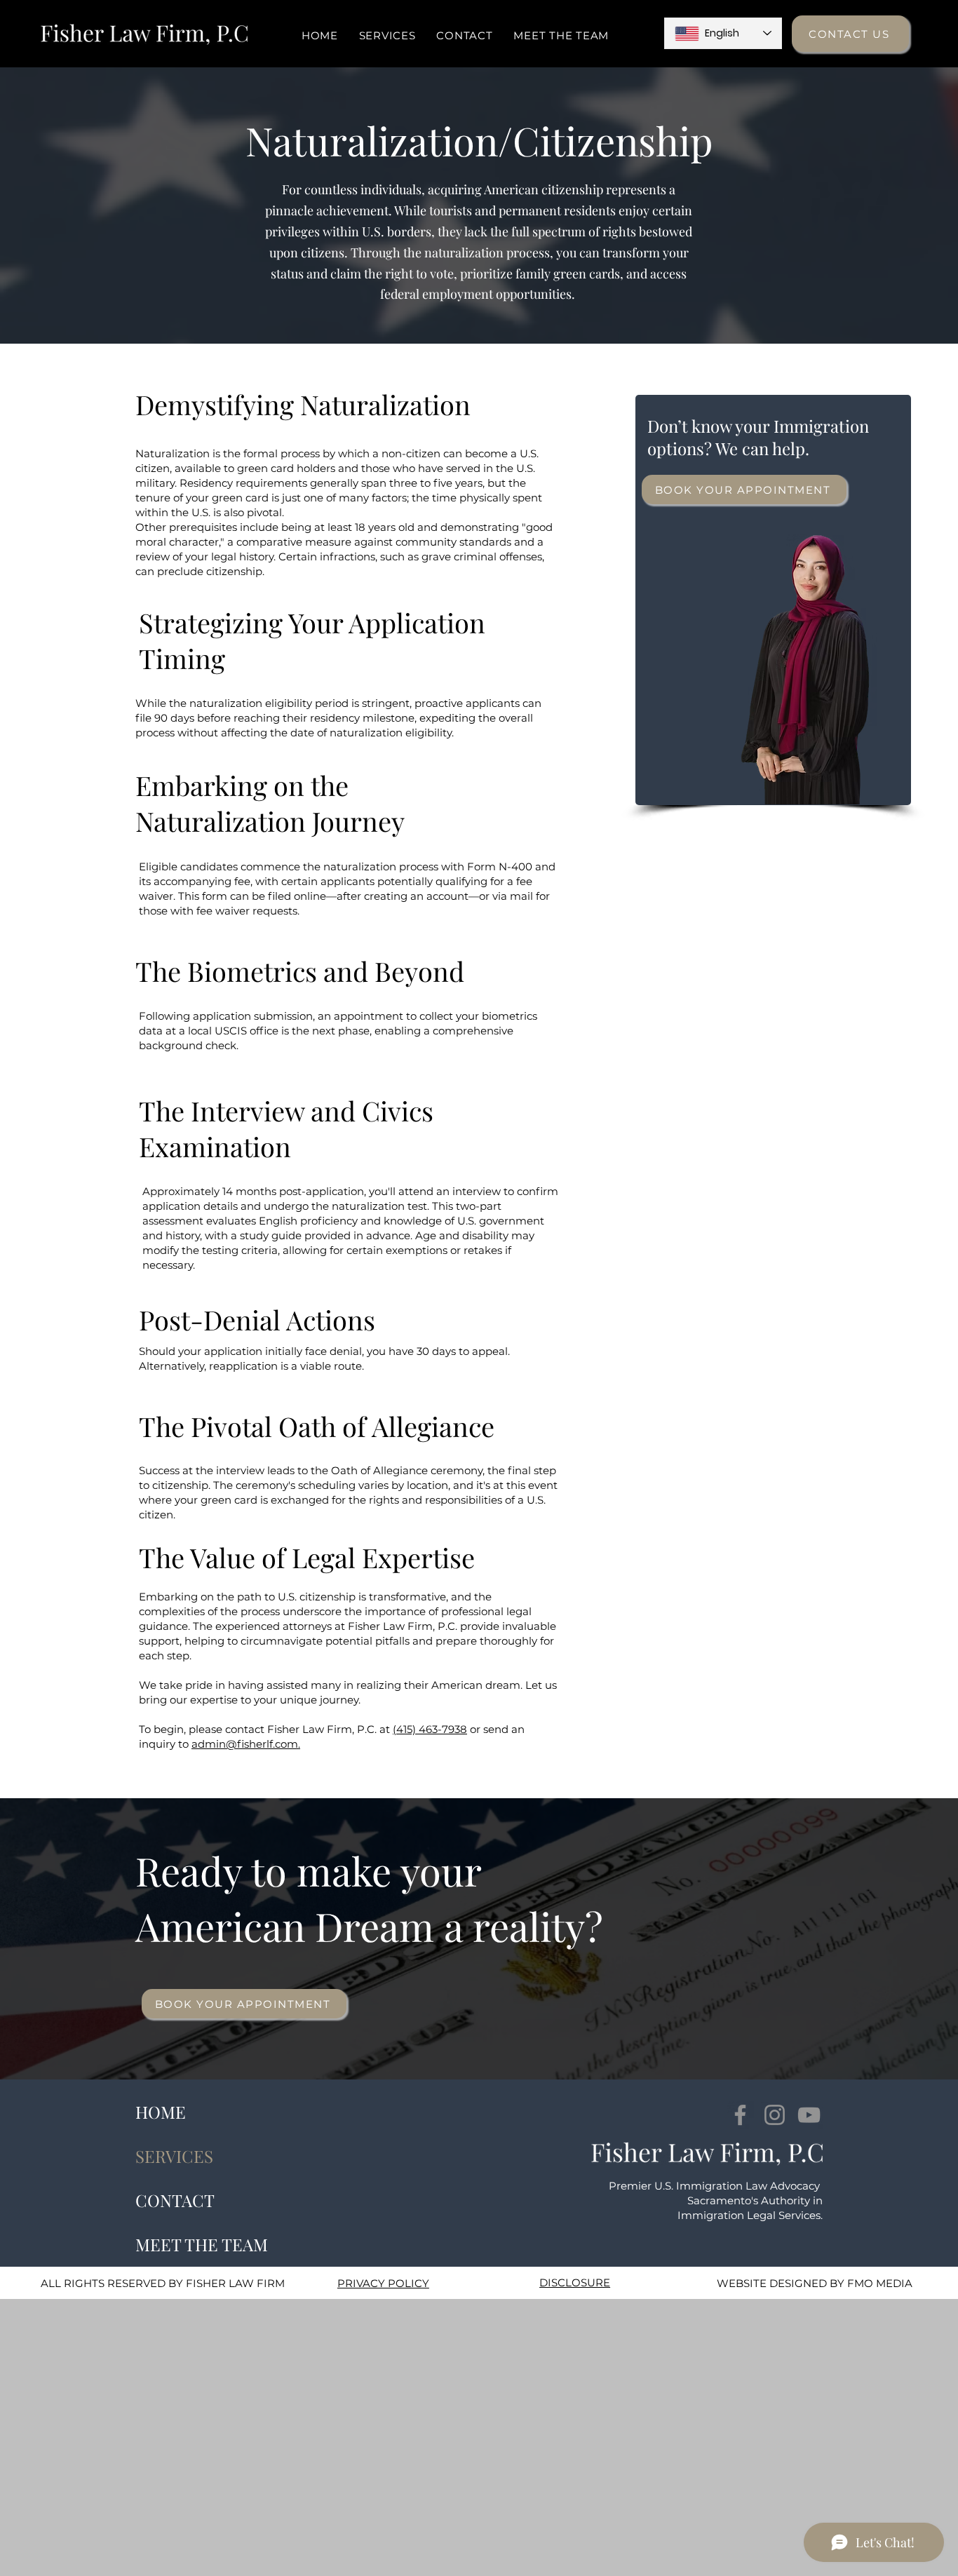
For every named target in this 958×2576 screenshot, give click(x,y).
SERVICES (174, 2156)
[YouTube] (809, 2115)
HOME (161, 2112)
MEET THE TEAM (202, 2244)
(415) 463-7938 (430, 1729)
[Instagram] (775, 2115)
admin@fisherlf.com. (246, 1744)
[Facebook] (740, 2115)
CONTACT (175, 2200)
